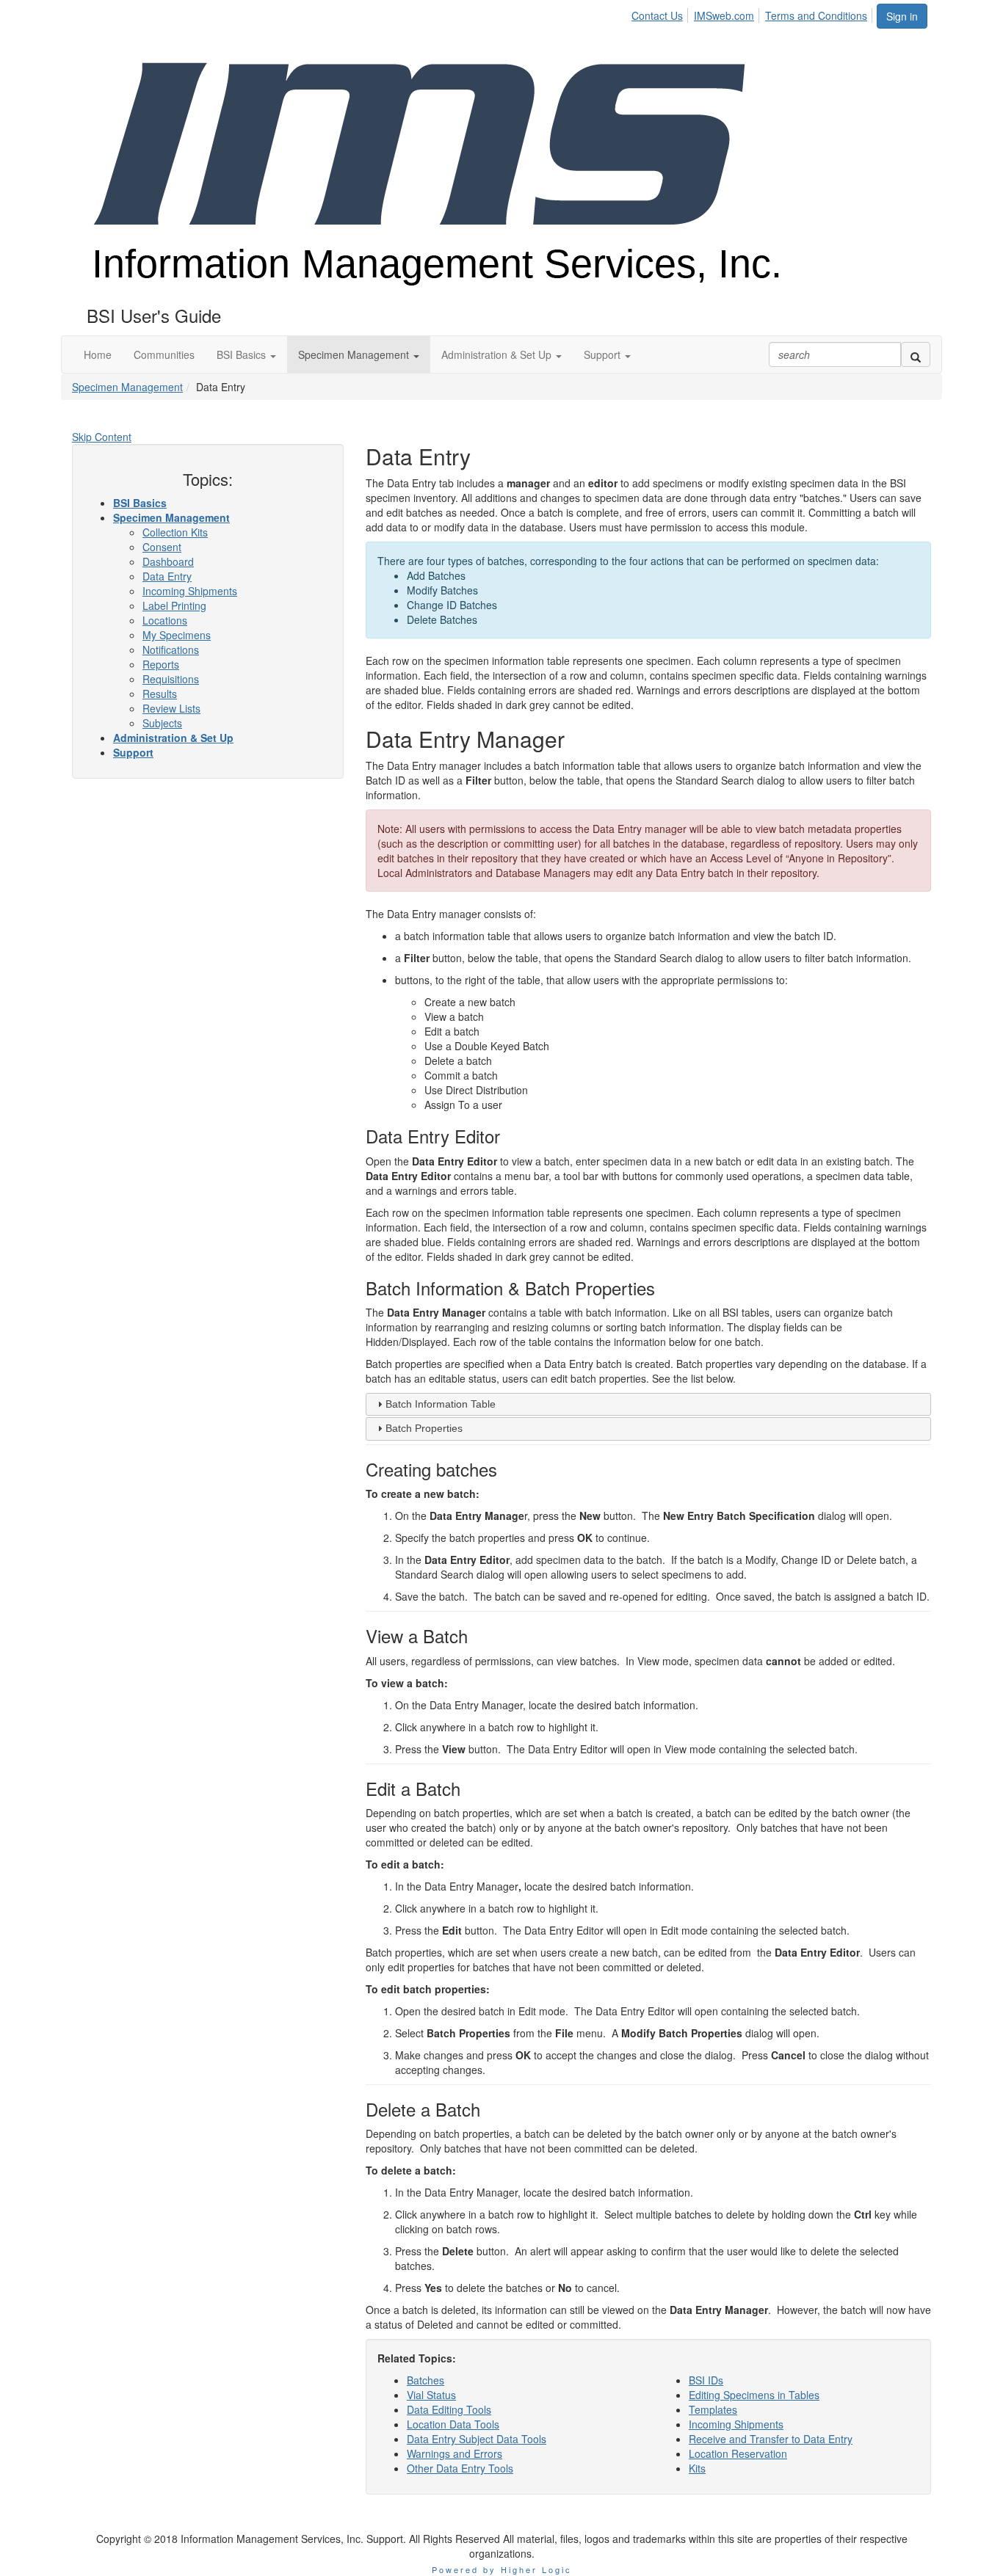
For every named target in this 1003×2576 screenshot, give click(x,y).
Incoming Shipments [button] (190, 591)
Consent (162, 547)
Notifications (171, 650)
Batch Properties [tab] (424, 1428)
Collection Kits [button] (175, 532)
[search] (916, 354)
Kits (697, 2468)
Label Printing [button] (174, 605)
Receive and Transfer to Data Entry (771, 2439)
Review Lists (171, 708)
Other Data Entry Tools (460, 2468)
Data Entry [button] (167, 576)
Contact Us (657, 15)
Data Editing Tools (449, 2409)
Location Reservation (738, 2453)
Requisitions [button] (171, 679)
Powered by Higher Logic (502, 2569)
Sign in (902, 16)
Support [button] (133, 752)
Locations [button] (165, 620)
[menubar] (753, 13)
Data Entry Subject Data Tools (477, 2439)
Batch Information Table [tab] (441, 1404)
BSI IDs (706, 2380)
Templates (713, 2409)
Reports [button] (161, 664)
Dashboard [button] (168, 561)
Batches (426, 2380)
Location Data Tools (453, 2424)
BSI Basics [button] (140, 503)
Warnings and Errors (455, 2453)
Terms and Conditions (816, 15)
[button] (246, 354)
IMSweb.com (724, 15)
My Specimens (177, 635)
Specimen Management (127, 387)
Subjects (162, 723)
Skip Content (102, 437)
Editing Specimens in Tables (754, 2395)
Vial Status (431, 2395)
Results (160, 694)
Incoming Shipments (736, 2424)
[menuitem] (661, 13)
